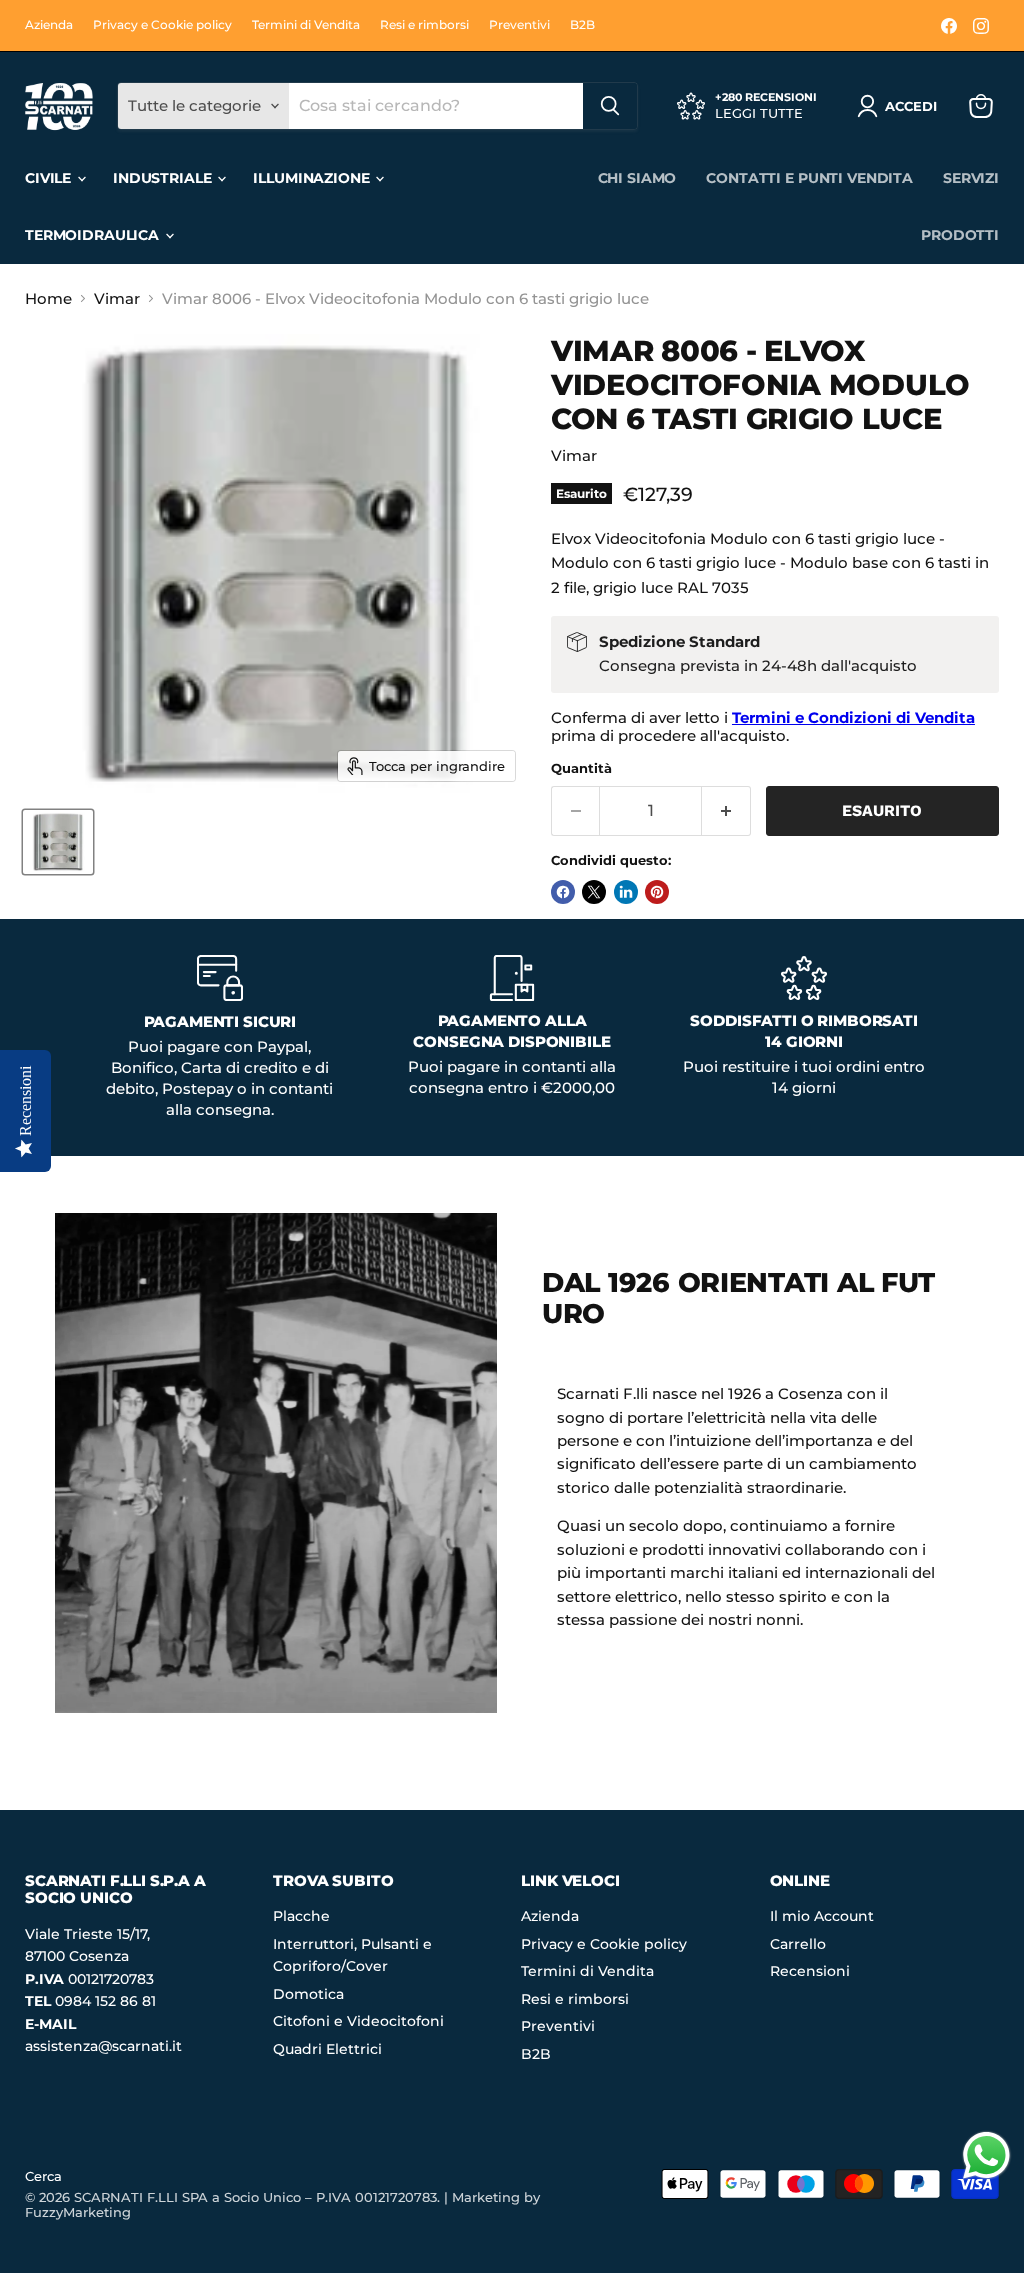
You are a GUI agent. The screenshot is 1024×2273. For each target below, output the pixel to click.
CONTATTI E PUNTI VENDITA (809, 178)
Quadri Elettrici (327, 2049)
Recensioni (810, 1971)
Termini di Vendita (306, 25)
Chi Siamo (637, 178)
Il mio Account (822, 1916)
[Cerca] (610, 106)
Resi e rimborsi (424, 25)
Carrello (798, 1944)
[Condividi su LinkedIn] (626, 892)
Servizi (971, 178)
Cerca (43, 2176)
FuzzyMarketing (78, 2212)
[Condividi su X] (594, 892)
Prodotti (960, 235)
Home (48, 298)
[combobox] (436, 106)
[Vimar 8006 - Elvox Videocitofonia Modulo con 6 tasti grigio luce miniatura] (58, 842)
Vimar (117, 298)
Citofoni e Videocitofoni (358, 2021)
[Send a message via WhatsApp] (986, 2155)
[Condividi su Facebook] (563, 892)
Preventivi (519, 25)
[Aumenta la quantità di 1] (726, 811)
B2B (582, 25)
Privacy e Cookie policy (162, 25)
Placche (301, 1916)
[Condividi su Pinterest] (657, 892)
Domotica (308, 1994)
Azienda (49, 25)
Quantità (581, 768)
